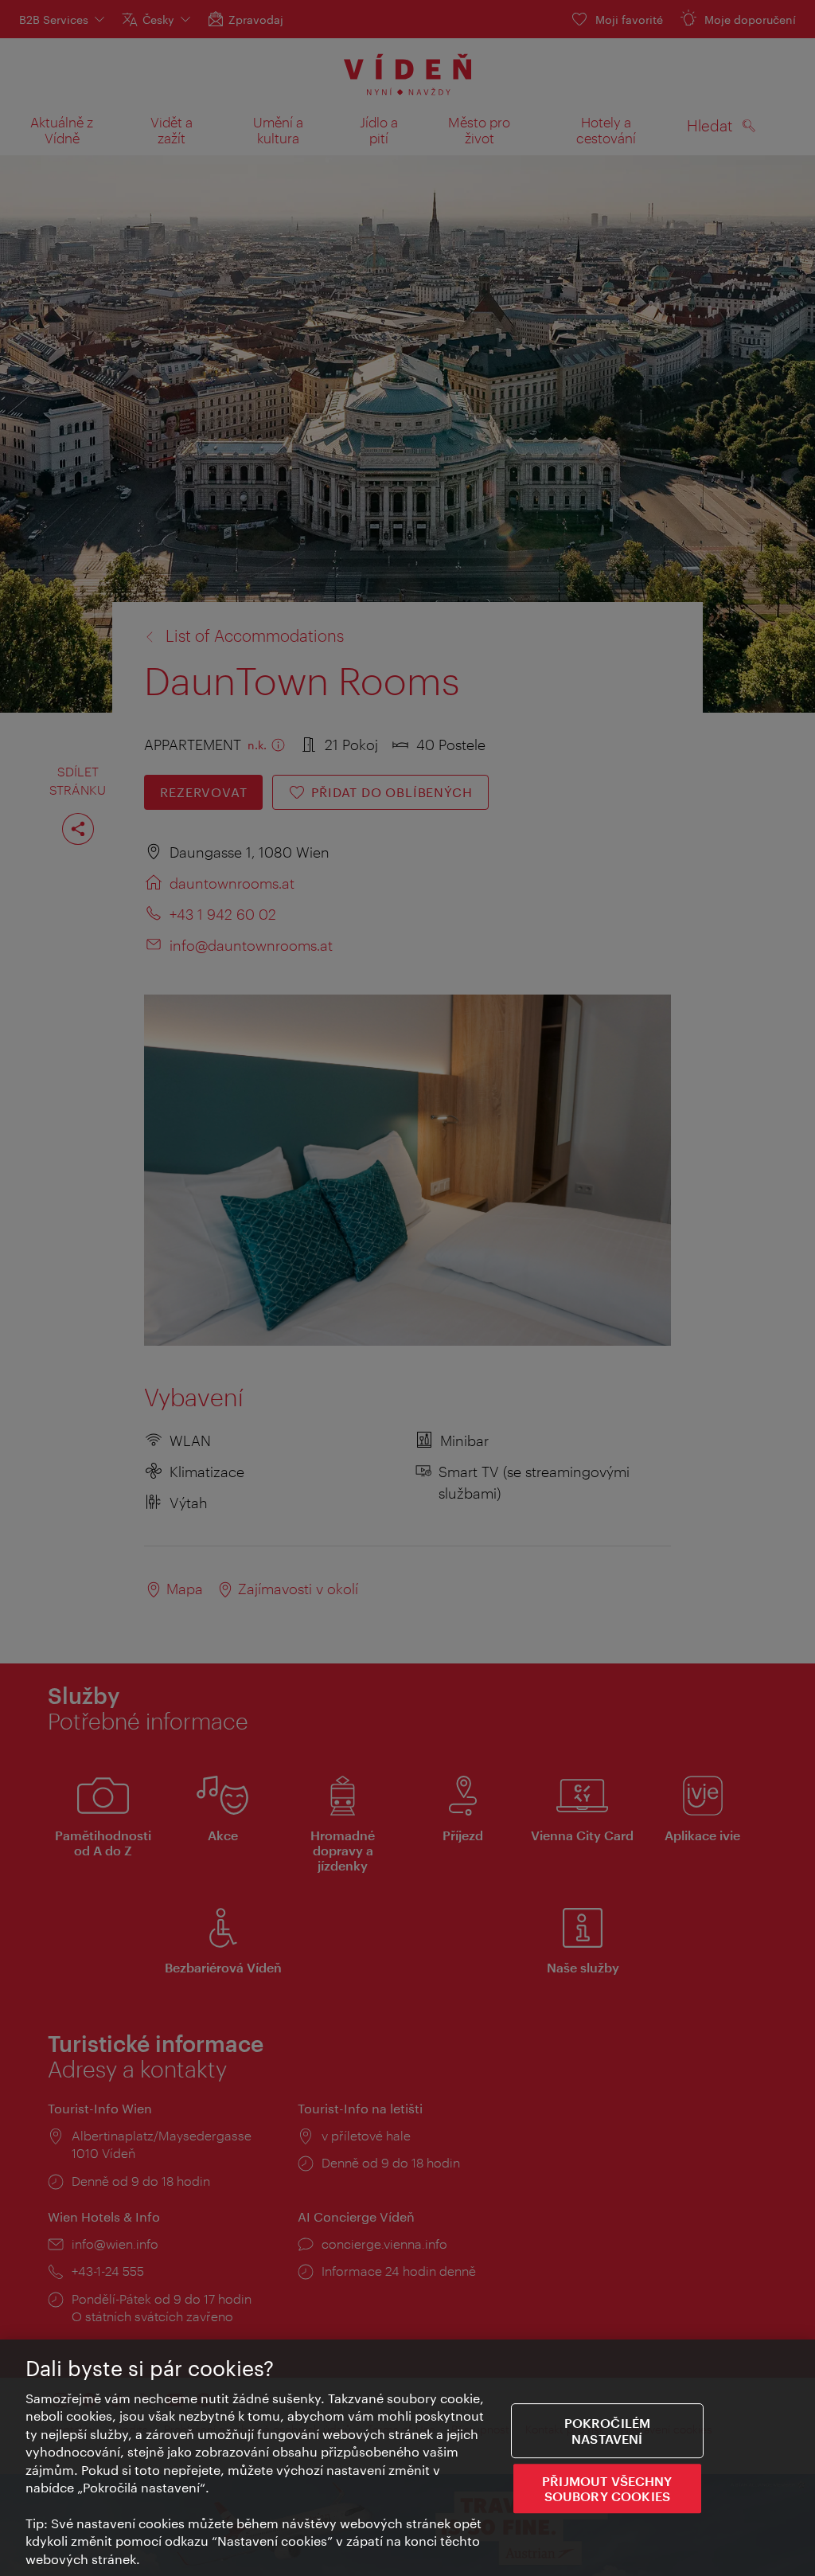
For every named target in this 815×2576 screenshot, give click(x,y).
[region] (407, 2458)
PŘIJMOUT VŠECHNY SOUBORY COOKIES (607, 2488)
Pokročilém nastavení (608, 2431)
